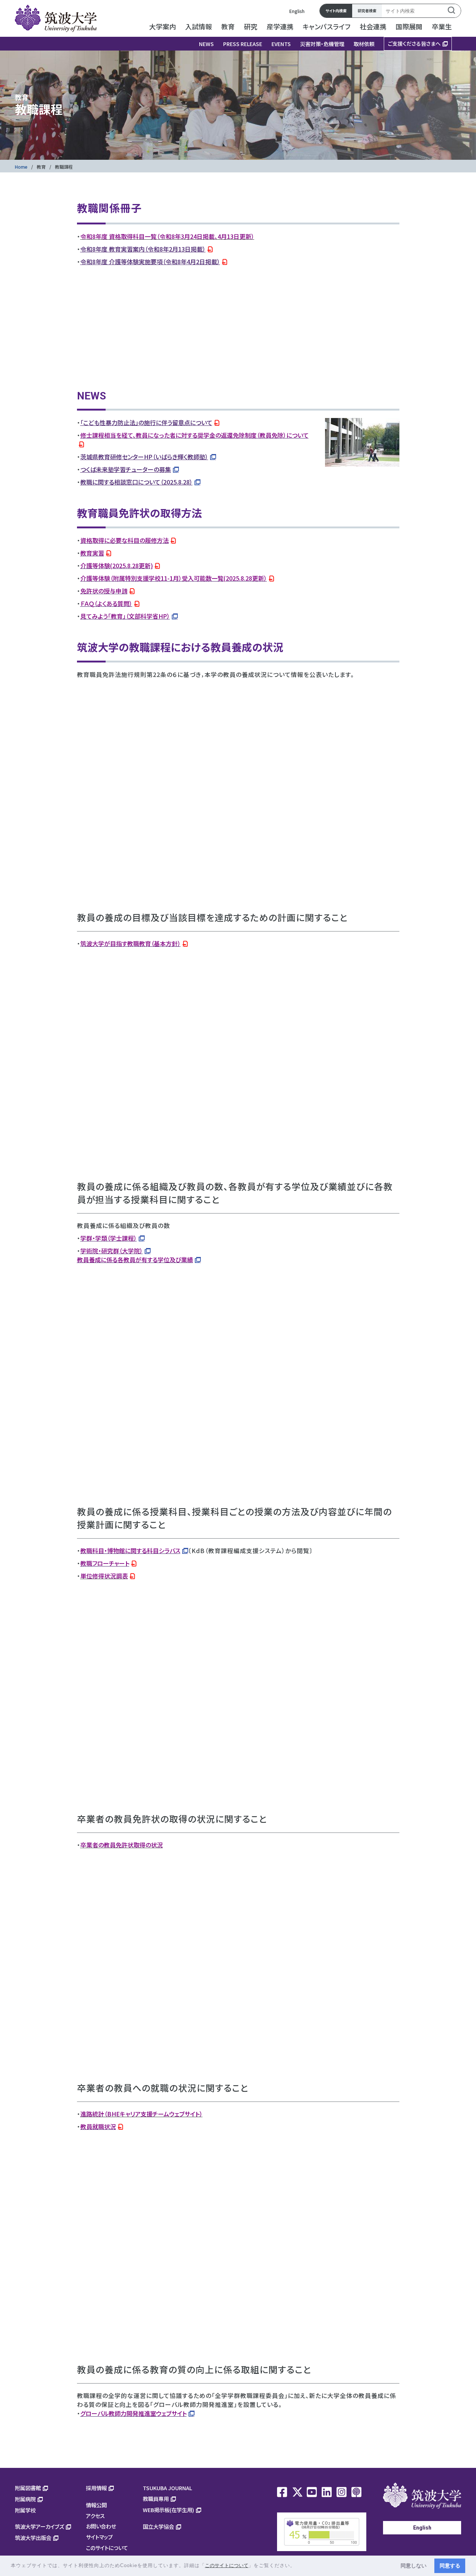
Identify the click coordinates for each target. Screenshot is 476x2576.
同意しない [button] (414, 2566)
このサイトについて (107, 2548)
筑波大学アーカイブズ (39, 2526)
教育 (41, 167)
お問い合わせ (101, 2526)
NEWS (206, 44)
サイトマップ (99, 2537)
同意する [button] (450, 2566)
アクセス (95, 2516)
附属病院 (25, 2499)
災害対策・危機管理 (322, 44)
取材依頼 (364, 44)
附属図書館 (28, 2488)
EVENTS (281, 44)
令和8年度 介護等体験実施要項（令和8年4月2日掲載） (150, 262)
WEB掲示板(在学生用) (168, 2510)
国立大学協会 (158, 2526)
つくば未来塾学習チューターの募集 (126, 469)
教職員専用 (156, 2499)
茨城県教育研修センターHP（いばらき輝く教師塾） (144, 457)
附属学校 (25, 2510)
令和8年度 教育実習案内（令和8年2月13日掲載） (143, 249)
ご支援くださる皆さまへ (414, 43)
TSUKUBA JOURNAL (168, 2488)
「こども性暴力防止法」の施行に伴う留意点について (146, 422)
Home (21, 167)
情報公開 (96, 2505)
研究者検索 (367, 11)
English (297, 11)
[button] (298, 2566)
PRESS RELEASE (243, 44)
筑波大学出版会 (33, 2538)
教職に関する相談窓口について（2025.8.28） (136, 482)
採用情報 (96, 2488)
